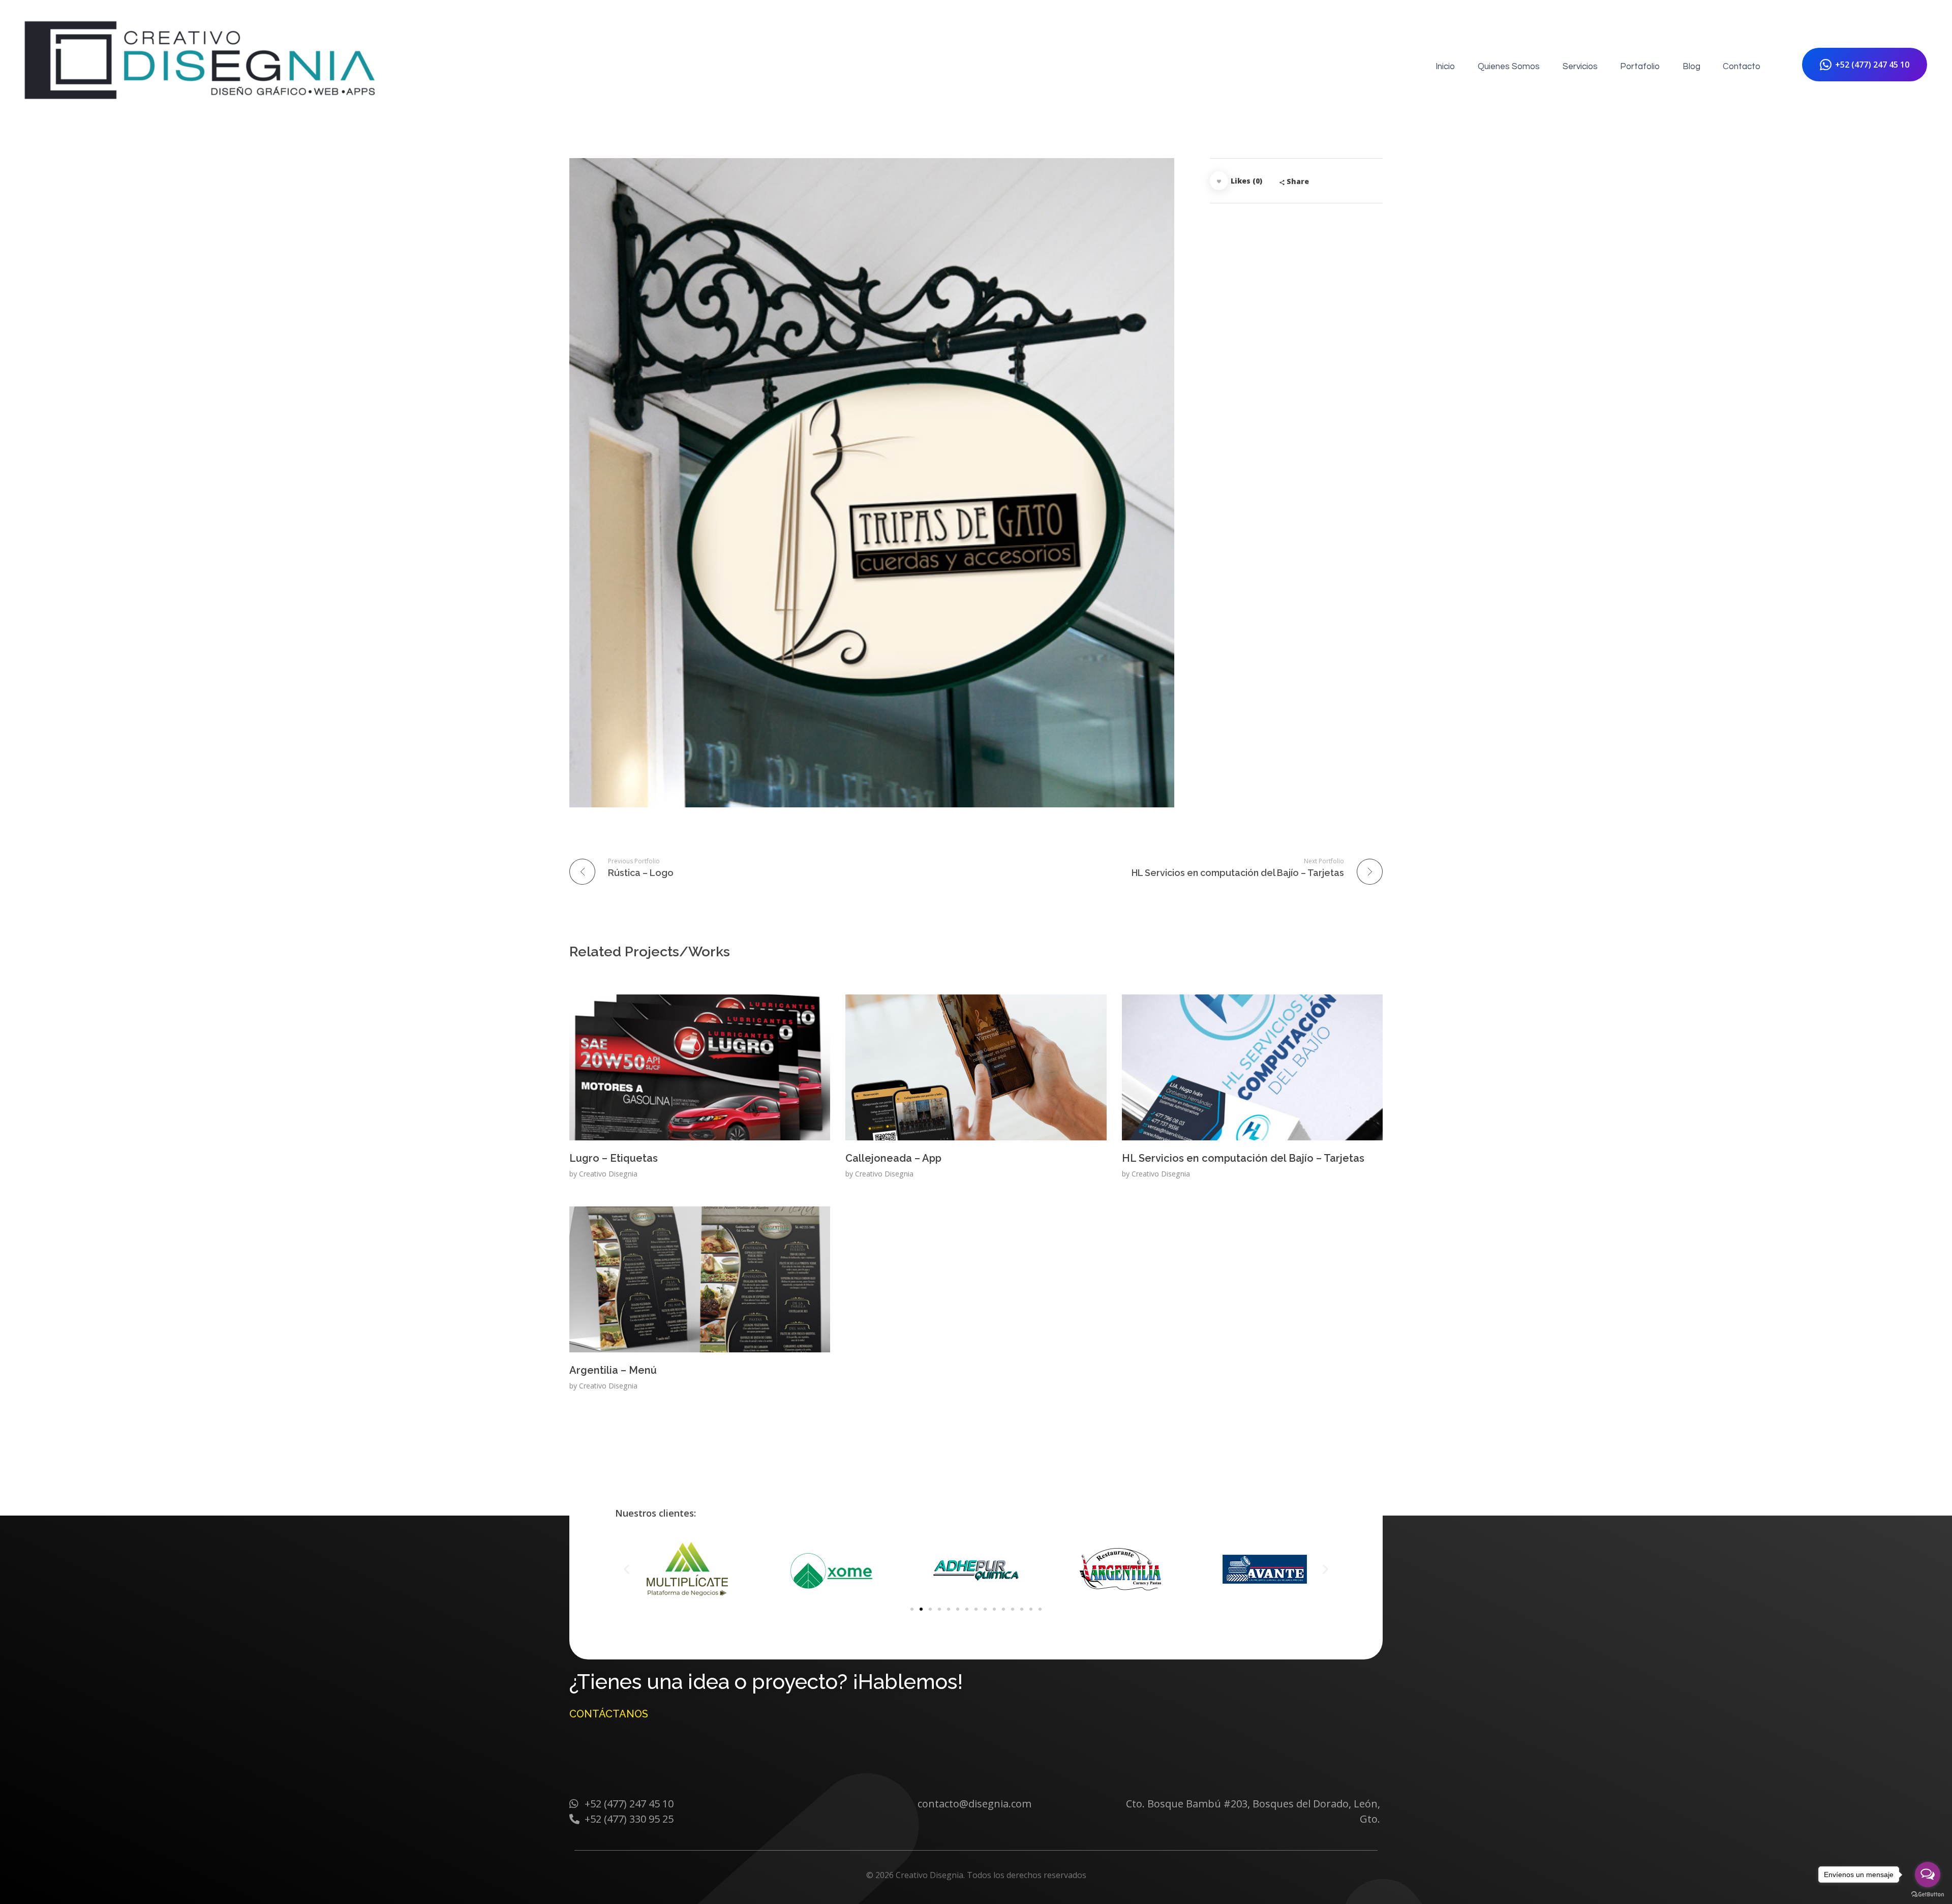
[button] (912, 1609)
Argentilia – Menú (613, 1370)
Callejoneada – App (893, 1158)
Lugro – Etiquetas (614, 1158)
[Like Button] (1219, 181)
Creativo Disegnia (608, 1174)
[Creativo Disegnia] (202, 65)
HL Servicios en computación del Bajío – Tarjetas (1243, 1158)
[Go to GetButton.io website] (1928, 1894)
